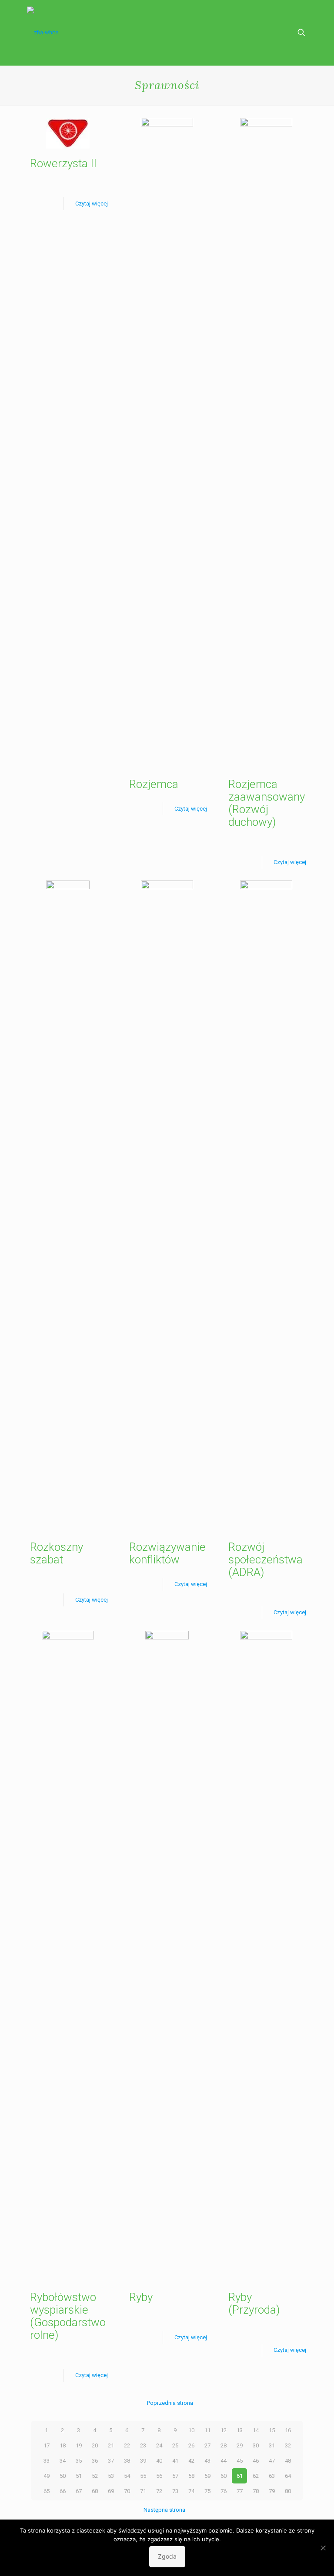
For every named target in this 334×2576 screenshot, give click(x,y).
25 (175, 2445)
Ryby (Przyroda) (254, 2303)
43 (207, 2461)
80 (288, 2491)
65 (47, 2491)
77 (240, 2491)
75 (207, 2491)
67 (79, 2491)
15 (272, 2430)
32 (288, 2445)
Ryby (141, 2297)
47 (272, 2461)
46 (256, 2461)
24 (159, 2445)
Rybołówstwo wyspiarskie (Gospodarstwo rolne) (68, 2316)
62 (256, 2476)
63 (272, 2476)
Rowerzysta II (63, 163)
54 (127, 2476)
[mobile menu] (271, 33)
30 (256, 2445)
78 (256, 2491)
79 (272, 2491)
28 (224, 2445)
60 (224, 2476)
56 (159, 2476)
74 (191, 2491)
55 (143, 2476)
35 (79, 2461)
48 (288, 2461)
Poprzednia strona (170, 2403)
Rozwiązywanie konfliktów (167, 1553)
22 (127, 2445)
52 (95, 2476)
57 (175, 2476)
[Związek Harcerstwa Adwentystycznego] (43, 33)
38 (127, 2461)
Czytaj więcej (92, 204)
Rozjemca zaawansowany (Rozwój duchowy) (267, 803)
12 (224, 2430)
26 (191, 2445)
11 (207, 2430)
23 (143, 2445)
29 (240, 2445)
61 (240, 2476)
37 (111, 2461)
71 (143, 2491)
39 (143, 2461)
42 (191, 2461)
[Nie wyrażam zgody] (323, 2548)
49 (47, 2476)
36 (95, 2461)
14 (256, 2430)
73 (175, 2491)
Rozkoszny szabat (57, 1553)
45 (240, 2461)
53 (111, 2476)
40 (159, 2461)
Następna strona (164, 2510)
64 (288, 2476)
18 (63, 2445)
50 (63, 2476)
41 (175, 2461)
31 (272, 2445)
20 (95, 2445)
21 (111, 2445)
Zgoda (167, 2556)
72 (159, 2491)
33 (47, 2461)
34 (63, 2461)
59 (207, 2476)
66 (63, 2491)
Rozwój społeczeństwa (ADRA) (266, 1560)
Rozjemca (154, 784)
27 (207, 2445)
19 (79, 2445)
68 (95, 2491)
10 (191, 2430)
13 (240, 2430)
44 (224, 2461)
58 (191, 2476)
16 (288, 2430)
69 (111, 2491)
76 (224, 2491)
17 (47, 2445)
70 (127, 2491)
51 (79, 2476)
